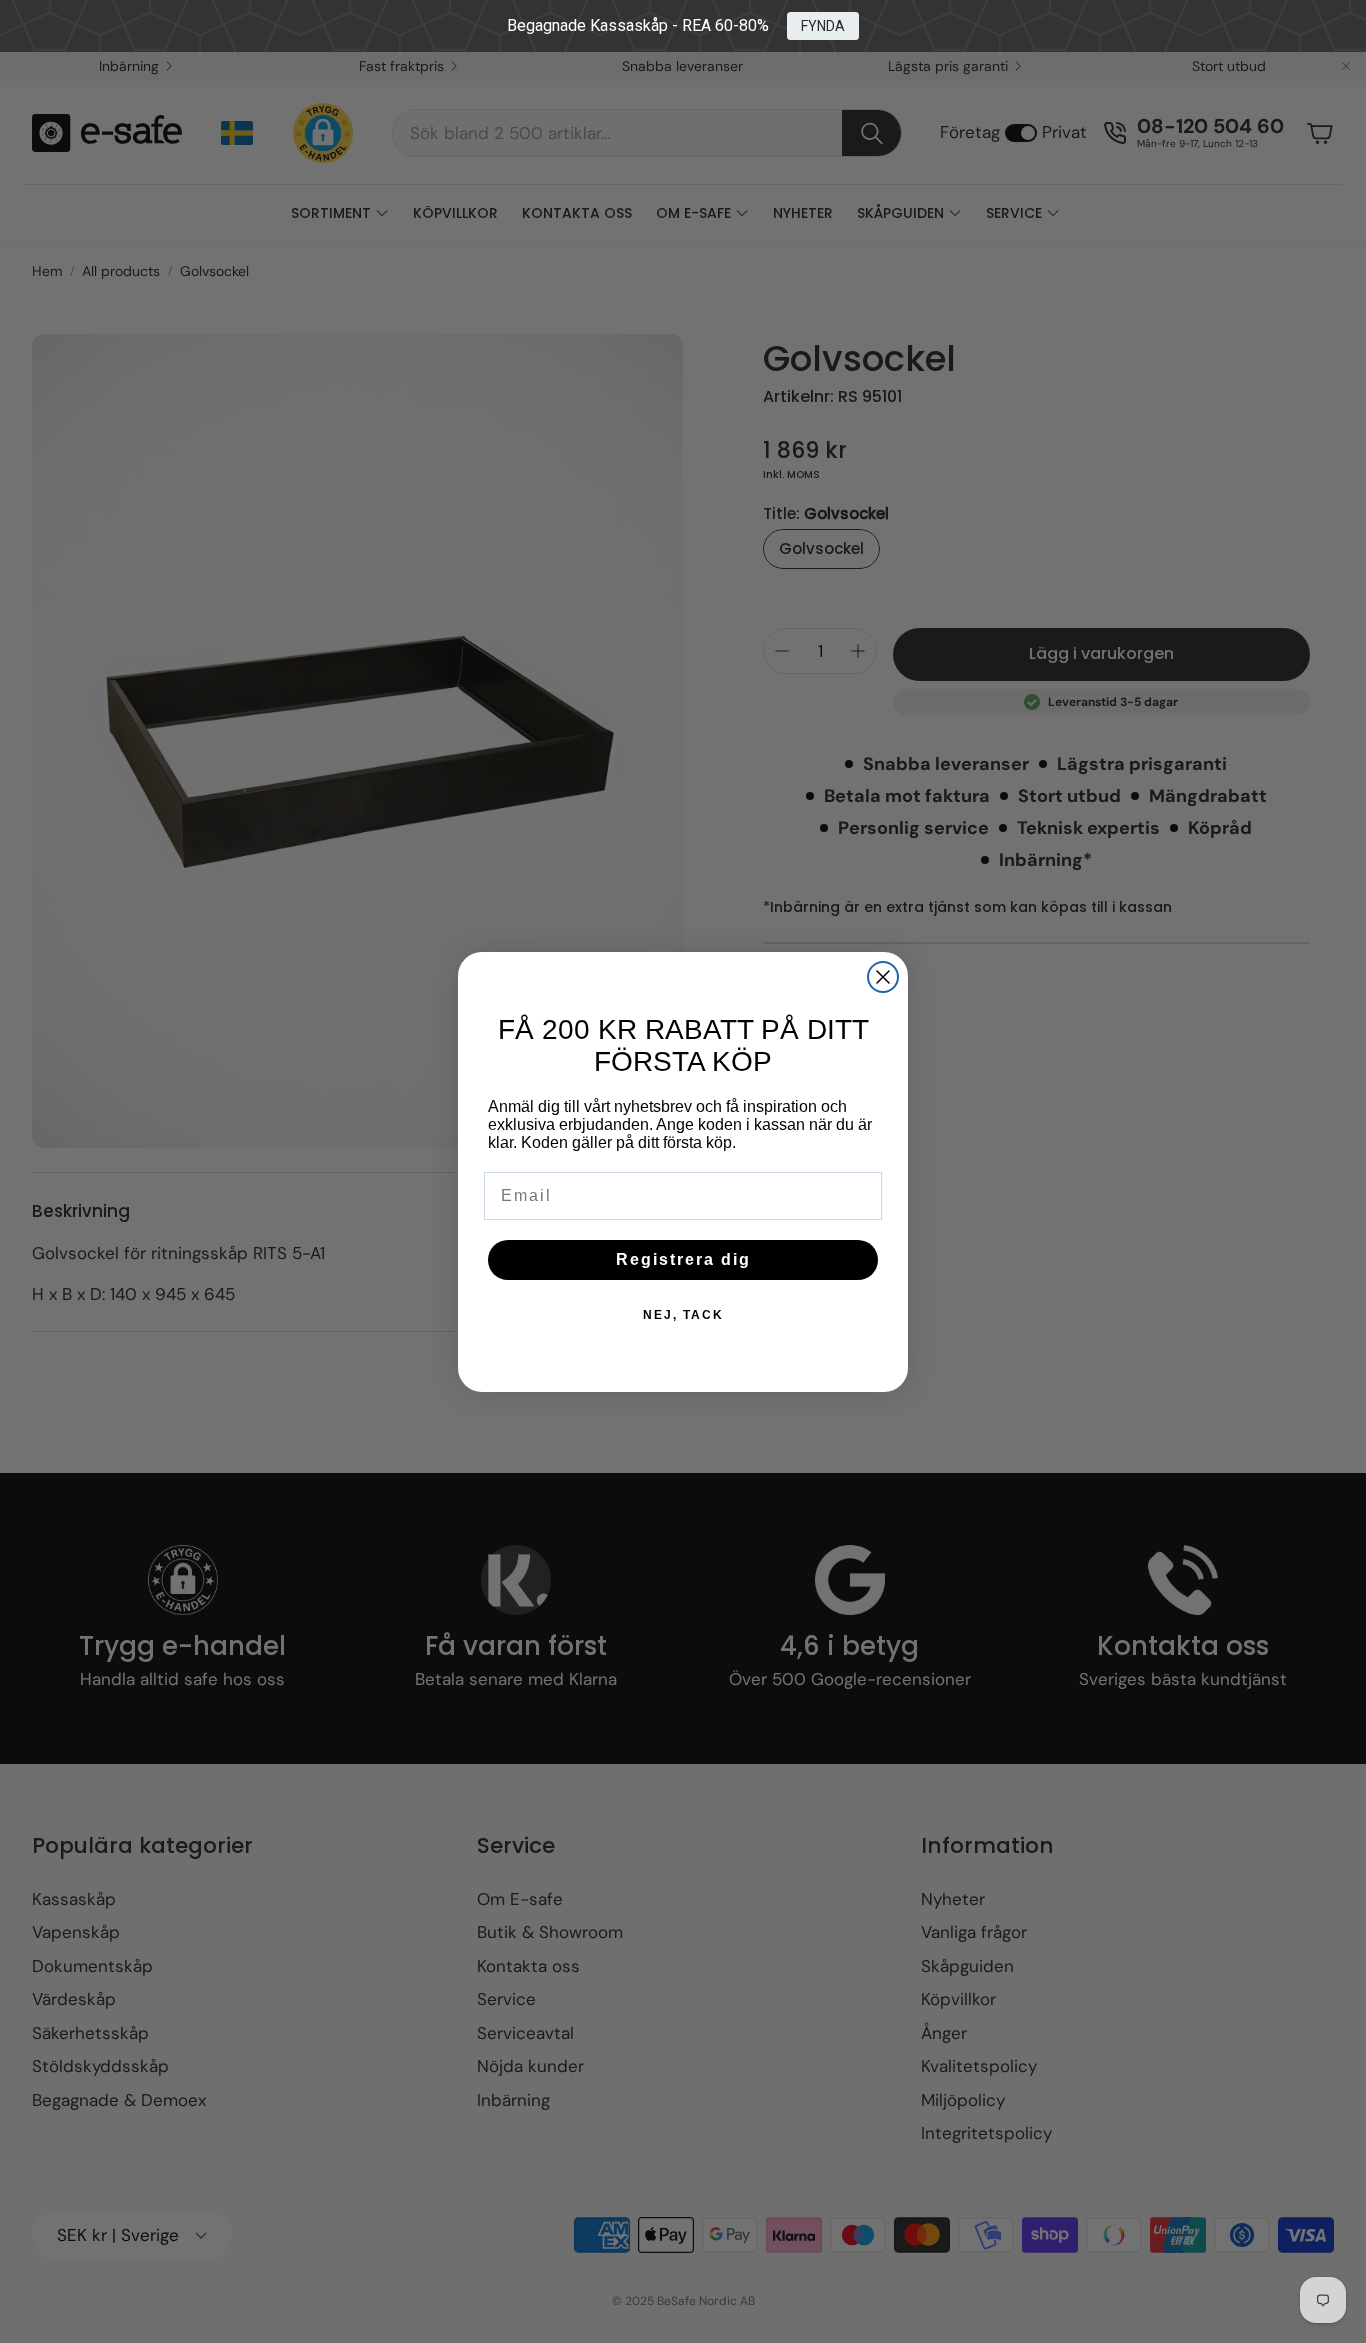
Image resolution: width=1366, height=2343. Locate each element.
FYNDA (823, 26)
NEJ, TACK (683, 1315)
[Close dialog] (883, 977)
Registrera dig (683, 1259)
